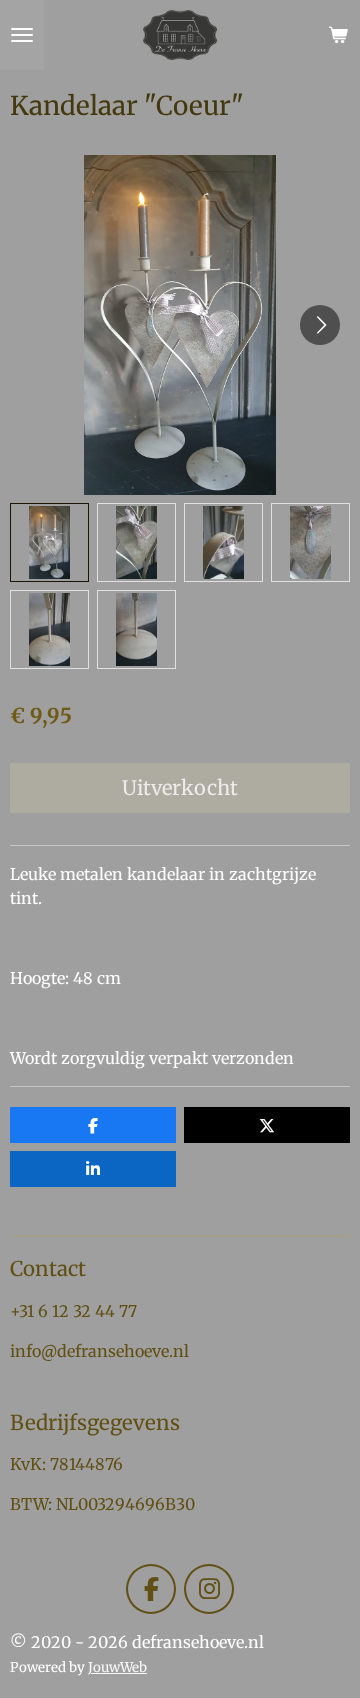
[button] (49, 542)
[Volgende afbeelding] (320, 325)
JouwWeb (117, 1667)
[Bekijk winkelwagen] (338, 35)
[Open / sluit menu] (22, 35)
